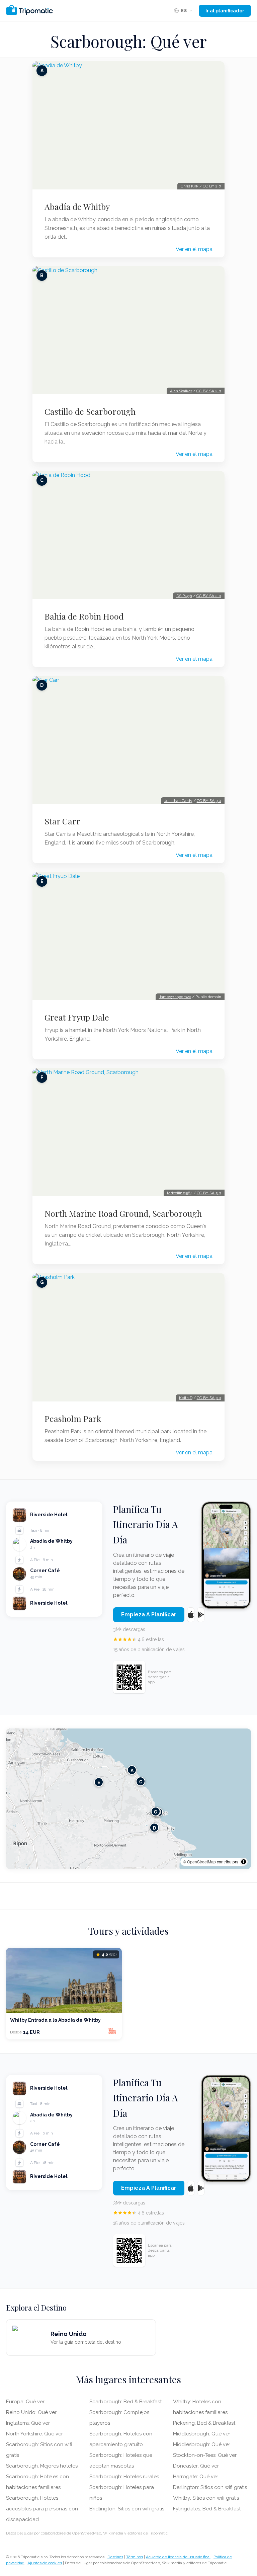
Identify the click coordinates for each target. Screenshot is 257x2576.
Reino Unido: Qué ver (31, 2412)
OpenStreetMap (201, 1862)
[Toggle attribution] (244, 1862)
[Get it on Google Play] (201, 1615)
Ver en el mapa (194, 249)
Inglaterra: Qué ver (28, 2423)
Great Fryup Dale (77, 1017)
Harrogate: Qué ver (196, 2477)
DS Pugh (184, 596)
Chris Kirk (190, 186)
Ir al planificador (225, 11)
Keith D (186, 1398)
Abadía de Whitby (77, 207)
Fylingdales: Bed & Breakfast (207, 2509)
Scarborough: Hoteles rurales (124, 2477)
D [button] (154, 1827)
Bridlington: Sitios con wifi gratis (127, 2509)
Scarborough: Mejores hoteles (42, 2466)
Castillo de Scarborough (90, 411)
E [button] (99, 1782)
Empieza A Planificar (149, 1615)
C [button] (141, 1781)
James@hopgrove (175, 997)
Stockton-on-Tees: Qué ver (205, 2455)
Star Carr (62, 821)
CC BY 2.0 (212, 186)
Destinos (115, 2557)
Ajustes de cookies (45, 2563)
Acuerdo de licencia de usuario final (178, 2557)
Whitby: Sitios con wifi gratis (206, 2498)
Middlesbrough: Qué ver (202, 2434)
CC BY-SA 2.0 (209, 391)
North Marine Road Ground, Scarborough (123, 1213)
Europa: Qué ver (25, 2402)
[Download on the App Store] (191, 1615)
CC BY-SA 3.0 (209, 801)
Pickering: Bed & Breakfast (204, 2423)
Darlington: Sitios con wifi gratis (210, 2487)
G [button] (156, 1811)
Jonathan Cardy (178, 801)
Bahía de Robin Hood (84, 616)
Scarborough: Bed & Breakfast (125, 2402)
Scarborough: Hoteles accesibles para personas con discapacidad (42, 2509)
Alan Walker (181, 391)
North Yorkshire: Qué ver (34, 2434)
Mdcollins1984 (180, 1193)
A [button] (132, 1770)
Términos (135, 2557)
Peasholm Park (73, 1419)
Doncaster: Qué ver (196, 2466)
